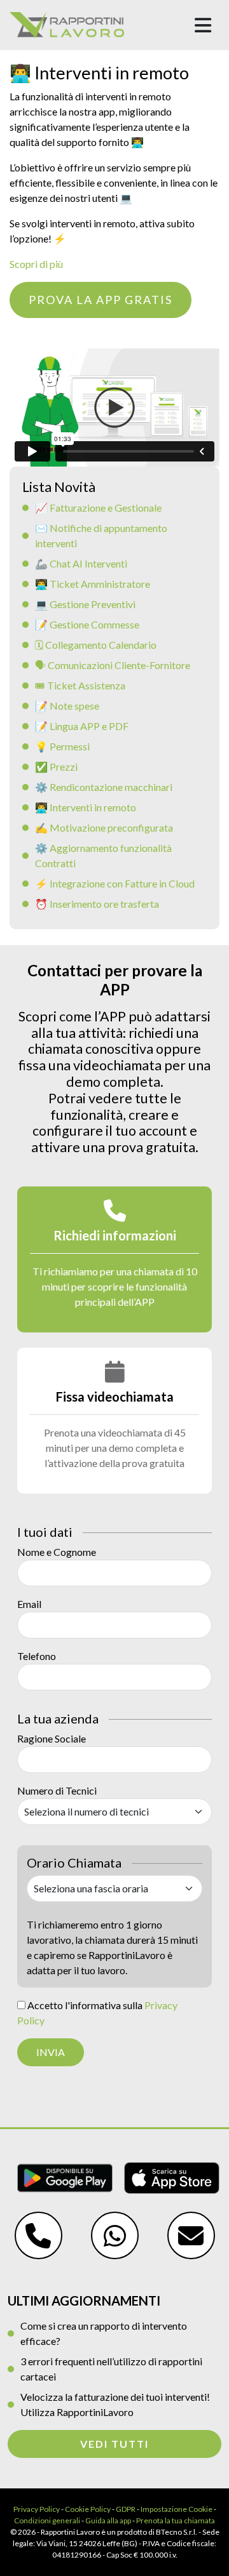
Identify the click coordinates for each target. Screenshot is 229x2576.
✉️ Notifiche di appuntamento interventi (101, 535)
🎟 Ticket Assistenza (80, 685)
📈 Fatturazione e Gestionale (98, 508)
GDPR (126, 2509)
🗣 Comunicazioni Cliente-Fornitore (113, 665)
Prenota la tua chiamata (176, 2520)
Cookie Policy (88, 2509)
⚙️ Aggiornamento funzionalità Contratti (103, 855)
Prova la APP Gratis (101, 300)
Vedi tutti (114, 2444)
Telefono (37, 1656)
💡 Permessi (62, 746)
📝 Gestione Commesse (87, 624)
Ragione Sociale (52, 1738)
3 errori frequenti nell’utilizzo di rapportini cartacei (111, 2369)
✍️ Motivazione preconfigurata (104, 827)
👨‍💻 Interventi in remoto (86, 807)
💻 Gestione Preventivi (85, 604)
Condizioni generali (47, 2520)
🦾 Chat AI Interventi (81, 563)
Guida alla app (108, 2520)
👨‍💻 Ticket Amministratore (93, 584)
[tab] (114, 1259)
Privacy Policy (37, 2509)
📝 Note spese (67, 706)
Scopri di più (36, 264)
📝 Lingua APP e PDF (82, 726)
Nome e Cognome (57, 1552)
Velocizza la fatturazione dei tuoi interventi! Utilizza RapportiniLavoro (115, 2404)
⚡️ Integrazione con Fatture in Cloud (115, 883)
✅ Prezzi (56, 767)
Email (29, 1604)
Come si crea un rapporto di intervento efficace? (104, 2333)
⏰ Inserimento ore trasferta (97, 904)
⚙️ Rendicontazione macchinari (104, 787)
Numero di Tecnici (57, 1790)
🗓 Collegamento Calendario (96, 645)
